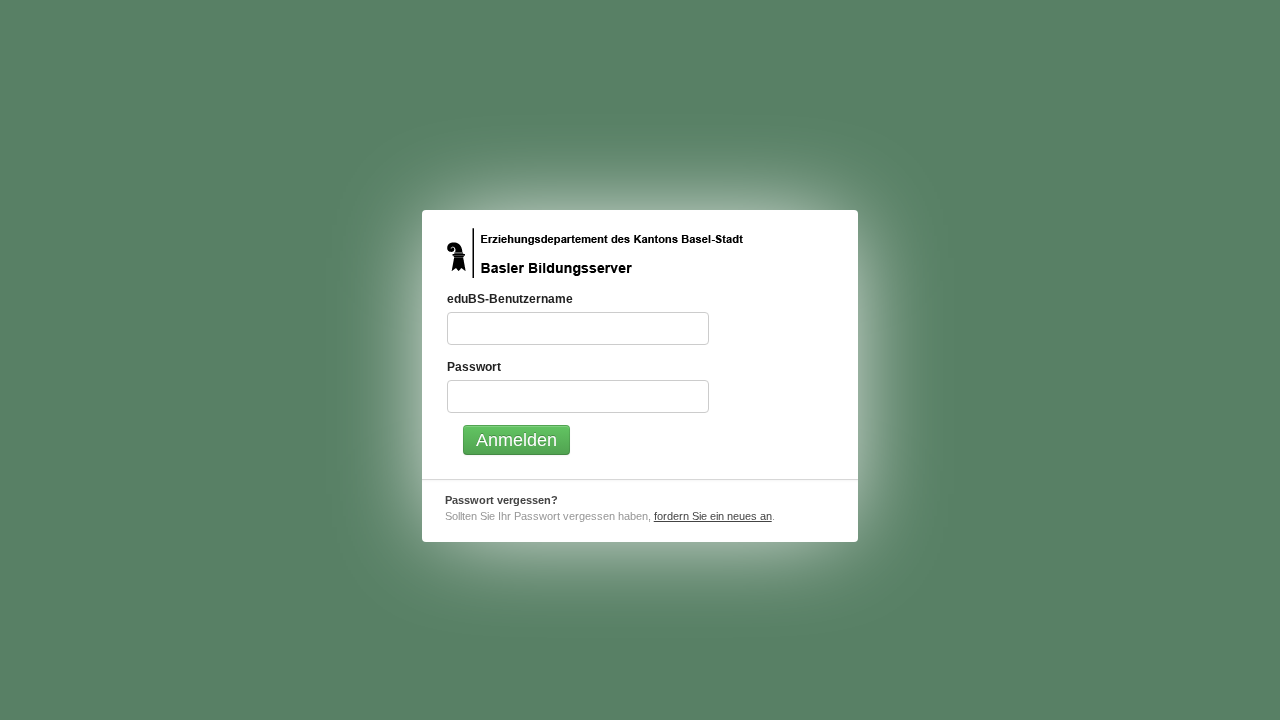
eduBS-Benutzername (510, 299)
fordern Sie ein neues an (713, 516)
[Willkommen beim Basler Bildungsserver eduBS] (595, 253)
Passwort (474, 366)
